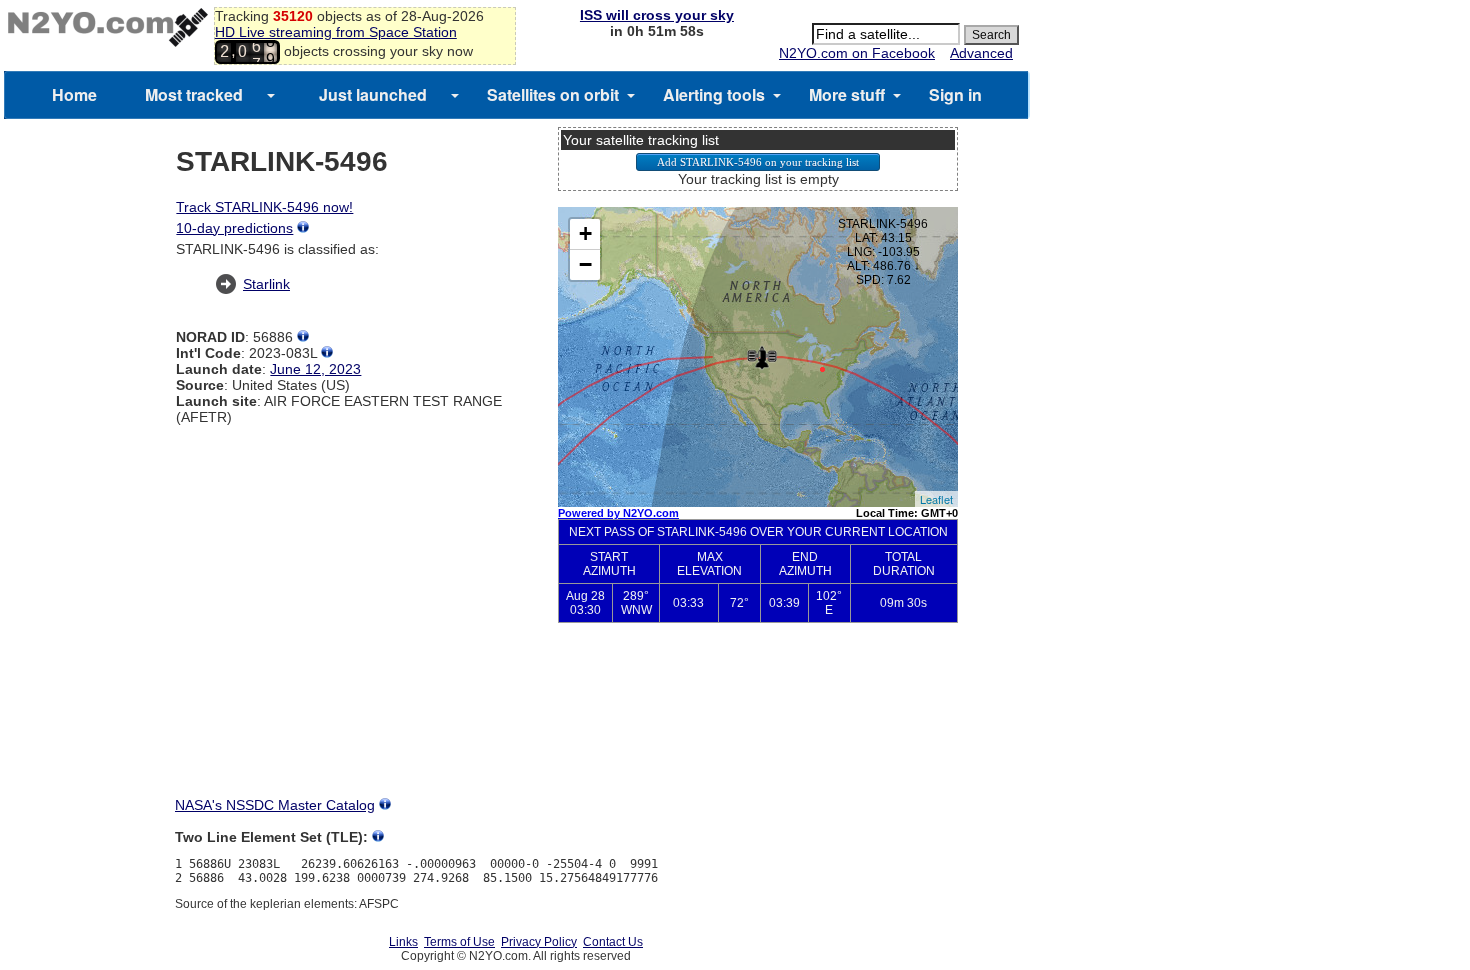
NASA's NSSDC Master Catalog (275, 805)
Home (74, 94)
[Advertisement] (758, 726)
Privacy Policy (539, 942)
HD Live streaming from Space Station (336, 32)
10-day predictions (234, 228)
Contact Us (613, 942)
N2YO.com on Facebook (857, 53)
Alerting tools (714, 94)
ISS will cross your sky (657, 15)
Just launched (373, 94)
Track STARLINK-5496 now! (264, 207)
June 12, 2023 (315, 369)
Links (403, 942)
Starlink (266, 284)
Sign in (955, 94)
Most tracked (194, 94)
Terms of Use (459, 942)
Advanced (981, 53)
